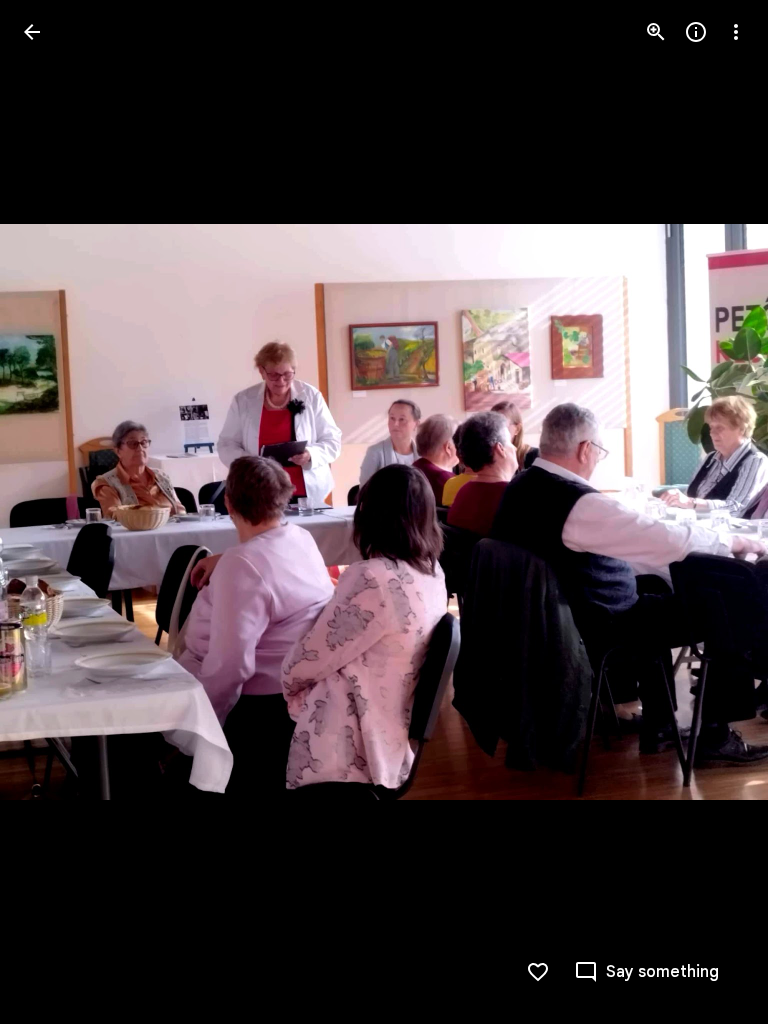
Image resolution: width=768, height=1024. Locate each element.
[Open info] (696, 32)
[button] (56, 512)
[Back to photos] (32, 32)
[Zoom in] (656, 32)
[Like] (538, 972)
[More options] (736, 32)
